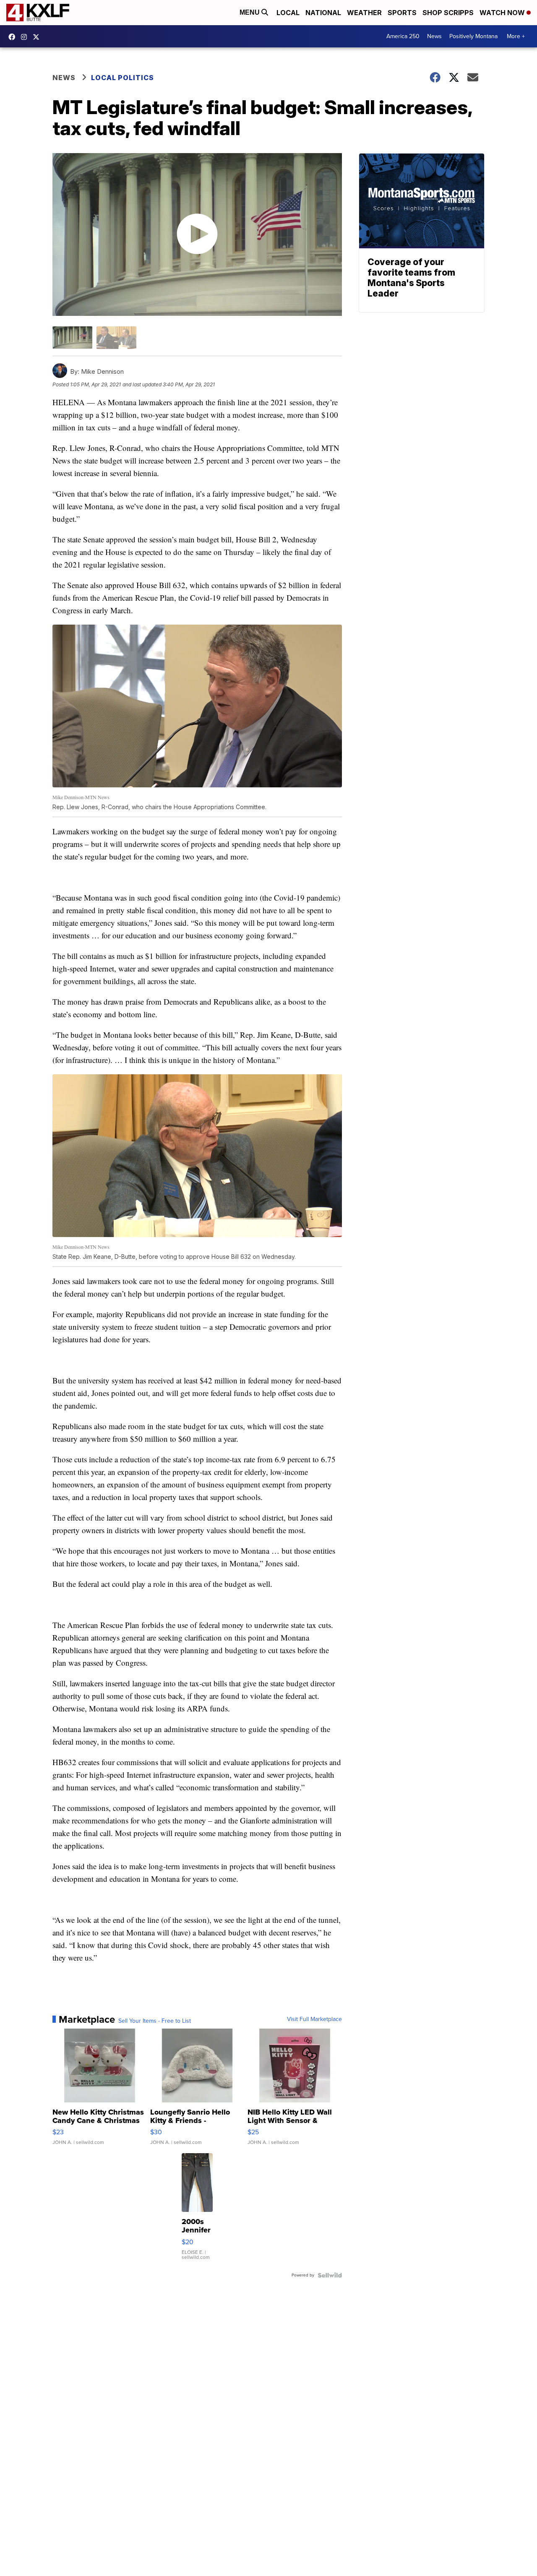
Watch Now (503, 13)
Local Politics (123, 78)
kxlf (38, 37)
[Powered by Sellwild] (330, 2275)
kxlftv (26, 37)
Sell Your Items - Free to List (155, 2021)
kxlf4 (14, 37)
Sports (402, 13)
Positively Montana (473, 36)
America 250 (403, 36)
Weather (364, 13)
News (434, 36)
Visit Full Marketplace (314, 2019)
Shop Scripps (448, 13)
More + (516, 36)
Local (288, 13)
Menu (250, 12)
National (323, 13)
